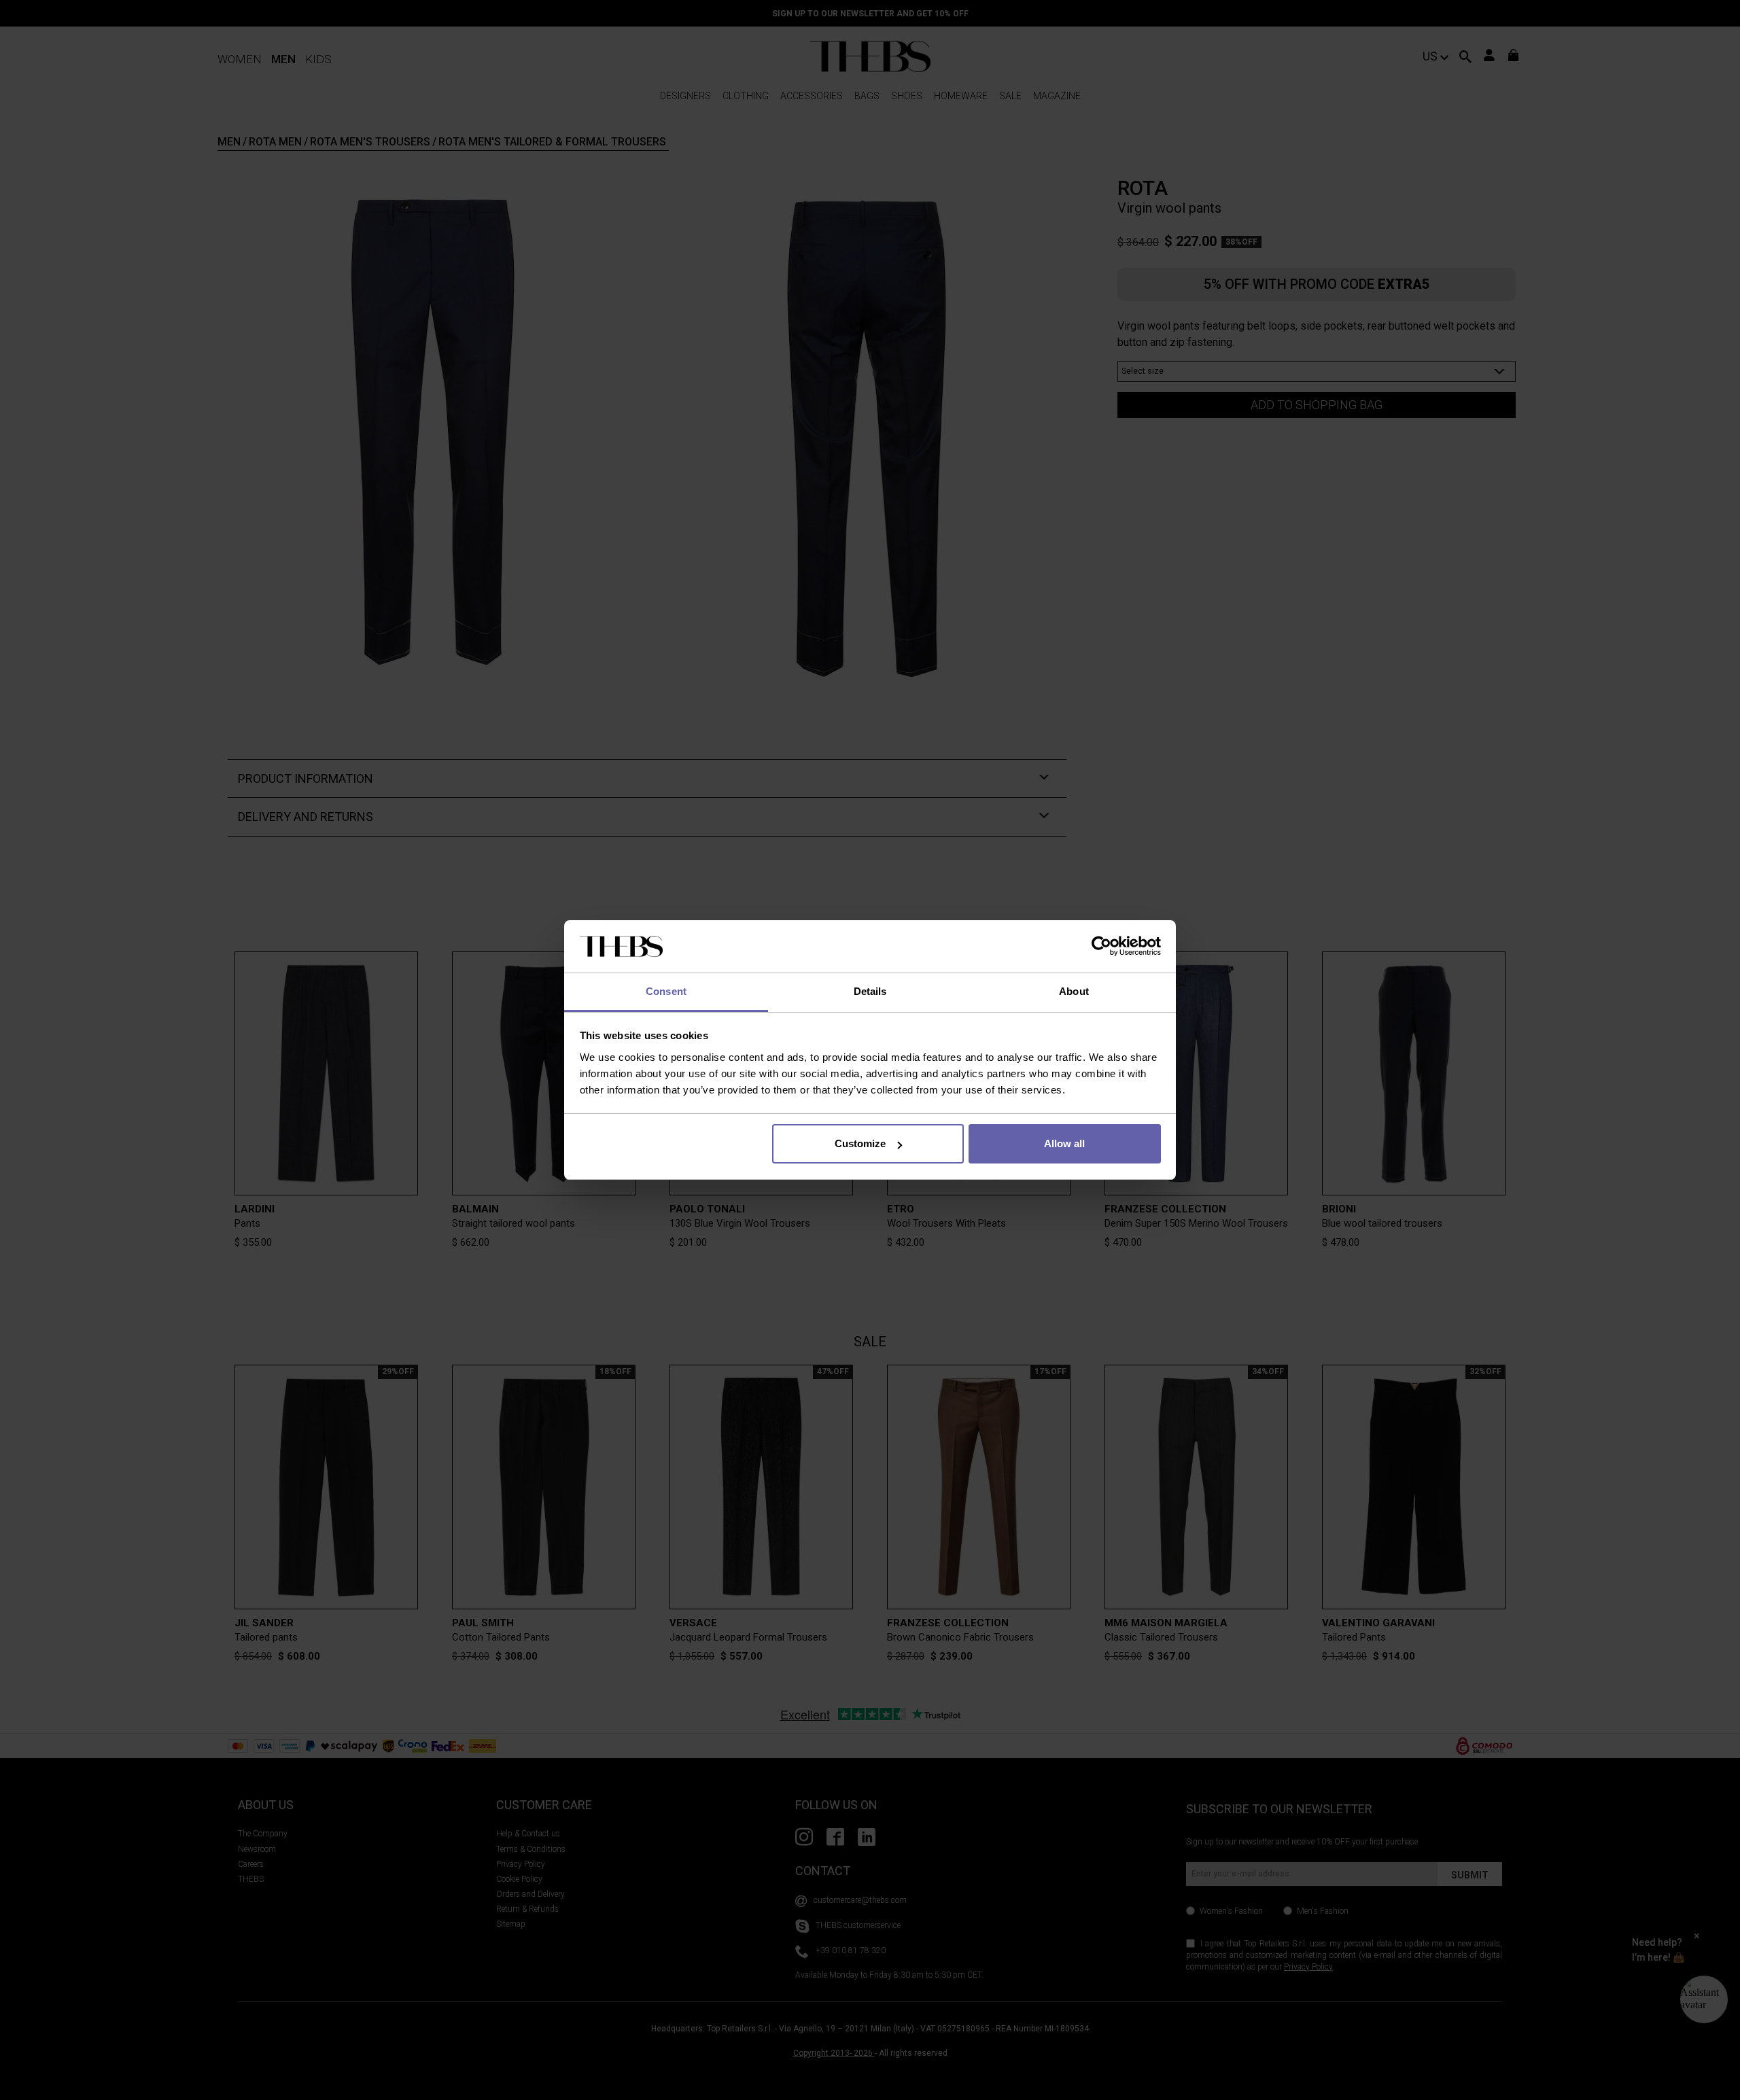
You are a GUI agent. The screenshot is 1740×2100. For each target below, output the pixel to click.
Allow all (1064, 1143)
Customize (860, 1143)
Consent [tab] (666, 991)
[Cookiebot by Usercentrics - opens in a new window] (1101, 947)
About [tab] (1074, 991)
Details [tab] (870, 991)
